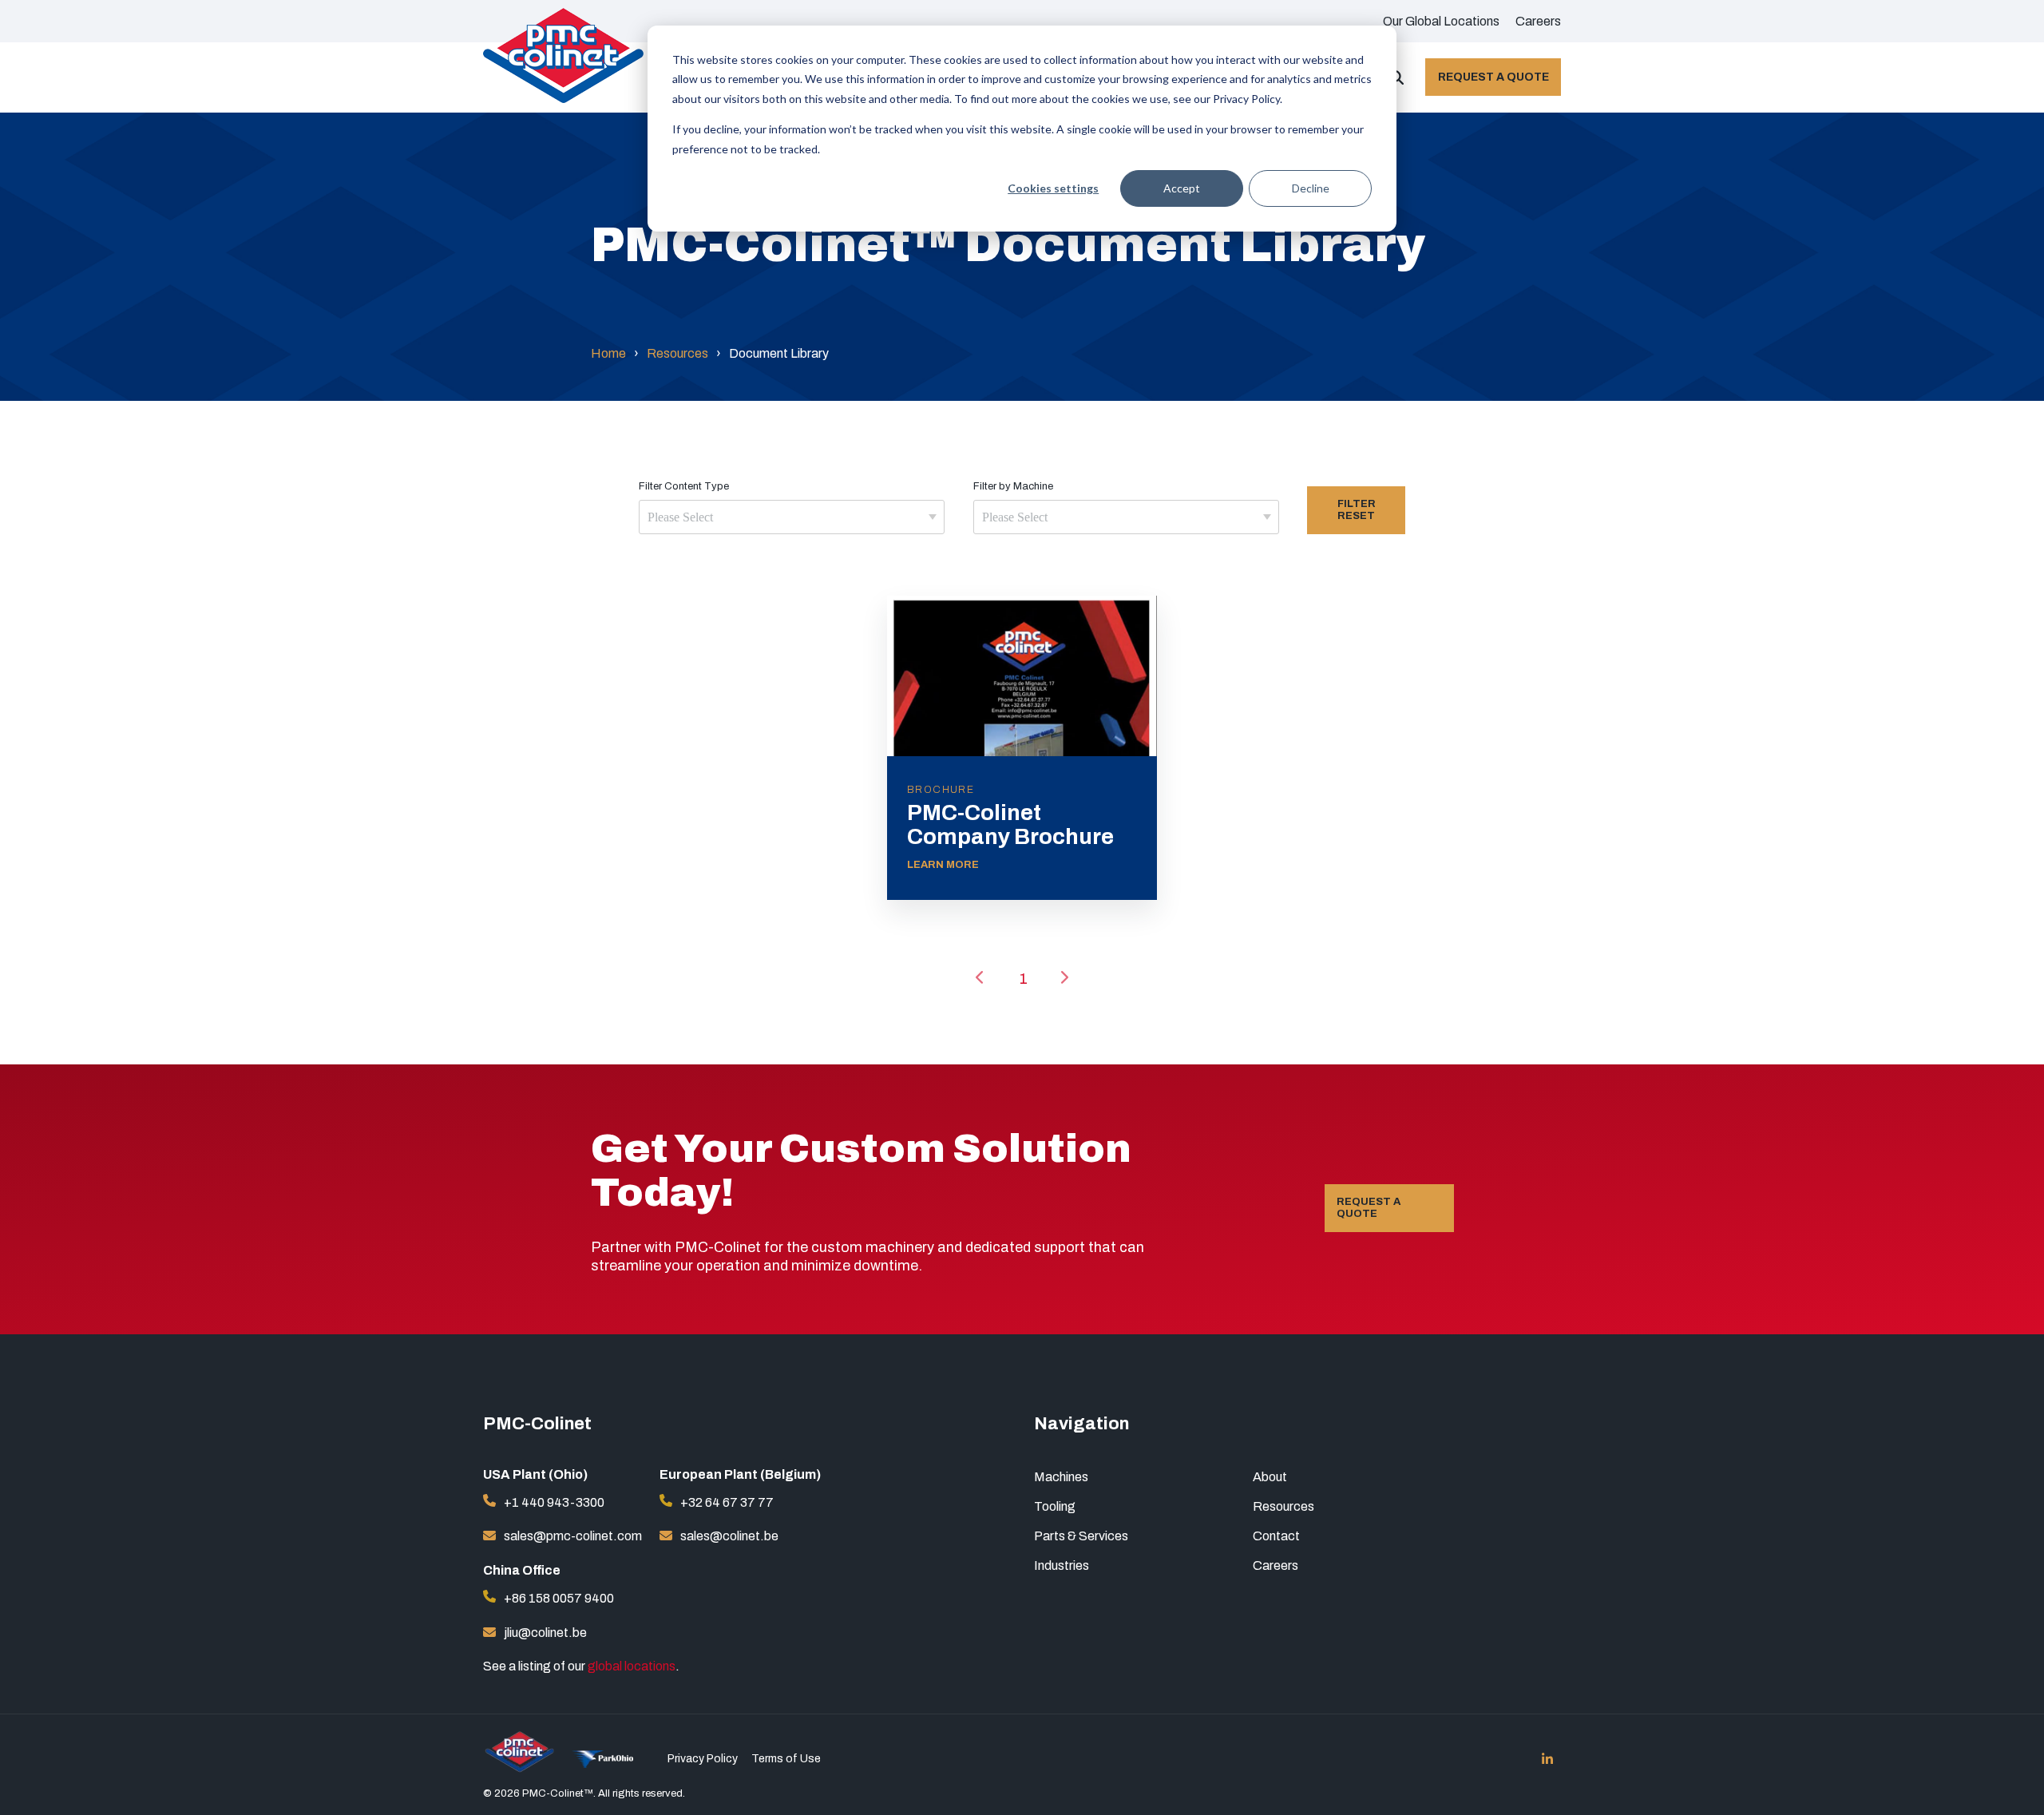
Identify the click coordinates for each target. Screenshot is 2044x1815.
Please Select (680, 517)
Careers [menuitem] (1538, 21)
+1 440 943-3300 (554, 1502)
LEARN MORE (943, 865)
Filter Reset (1357, 510)
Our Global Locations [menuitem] (1441, 21)
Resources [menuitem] (1283, 1506)
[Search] (1396, 77)
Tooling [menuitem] (1055, 1506)
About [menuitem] (1270, 1477)
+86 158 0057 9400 (559, 1598)
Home (608, 353)
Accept (1182, 188)
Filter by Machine (1013, 486)
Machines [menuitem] (1061, 1477)
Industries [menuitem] (1062, 1565)
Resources (677, 353)
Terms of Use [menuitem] (786, 1759)
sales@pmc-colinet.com (573, 1536)
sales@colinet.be (729, 1536)
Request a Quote (1493, 77)
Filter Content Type (684, 486)
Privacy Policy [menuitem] (703, 1759)
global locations (632, 1666)
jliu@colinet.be (545, 1633)
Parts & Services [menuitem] (1081, 1536)
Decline (1311, 188)
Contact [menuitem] (1276, 1536)
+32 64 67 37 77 (727, 1502)
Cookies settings (1053, 188)
